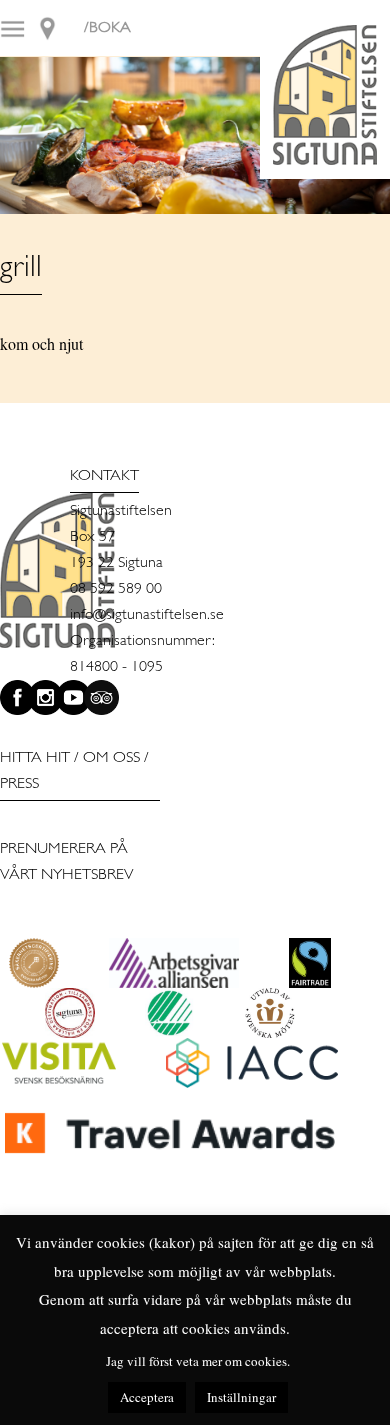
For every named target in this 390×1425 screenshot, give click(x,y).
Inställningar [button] (241, 1397)
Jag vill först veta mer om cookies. (198, 1361)
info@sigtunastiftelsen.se (147, 615)
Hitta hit (35, 758)
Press (19, 784)
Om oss (111, 758)
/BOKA (107, 28)
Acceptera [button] (147, 1397)
